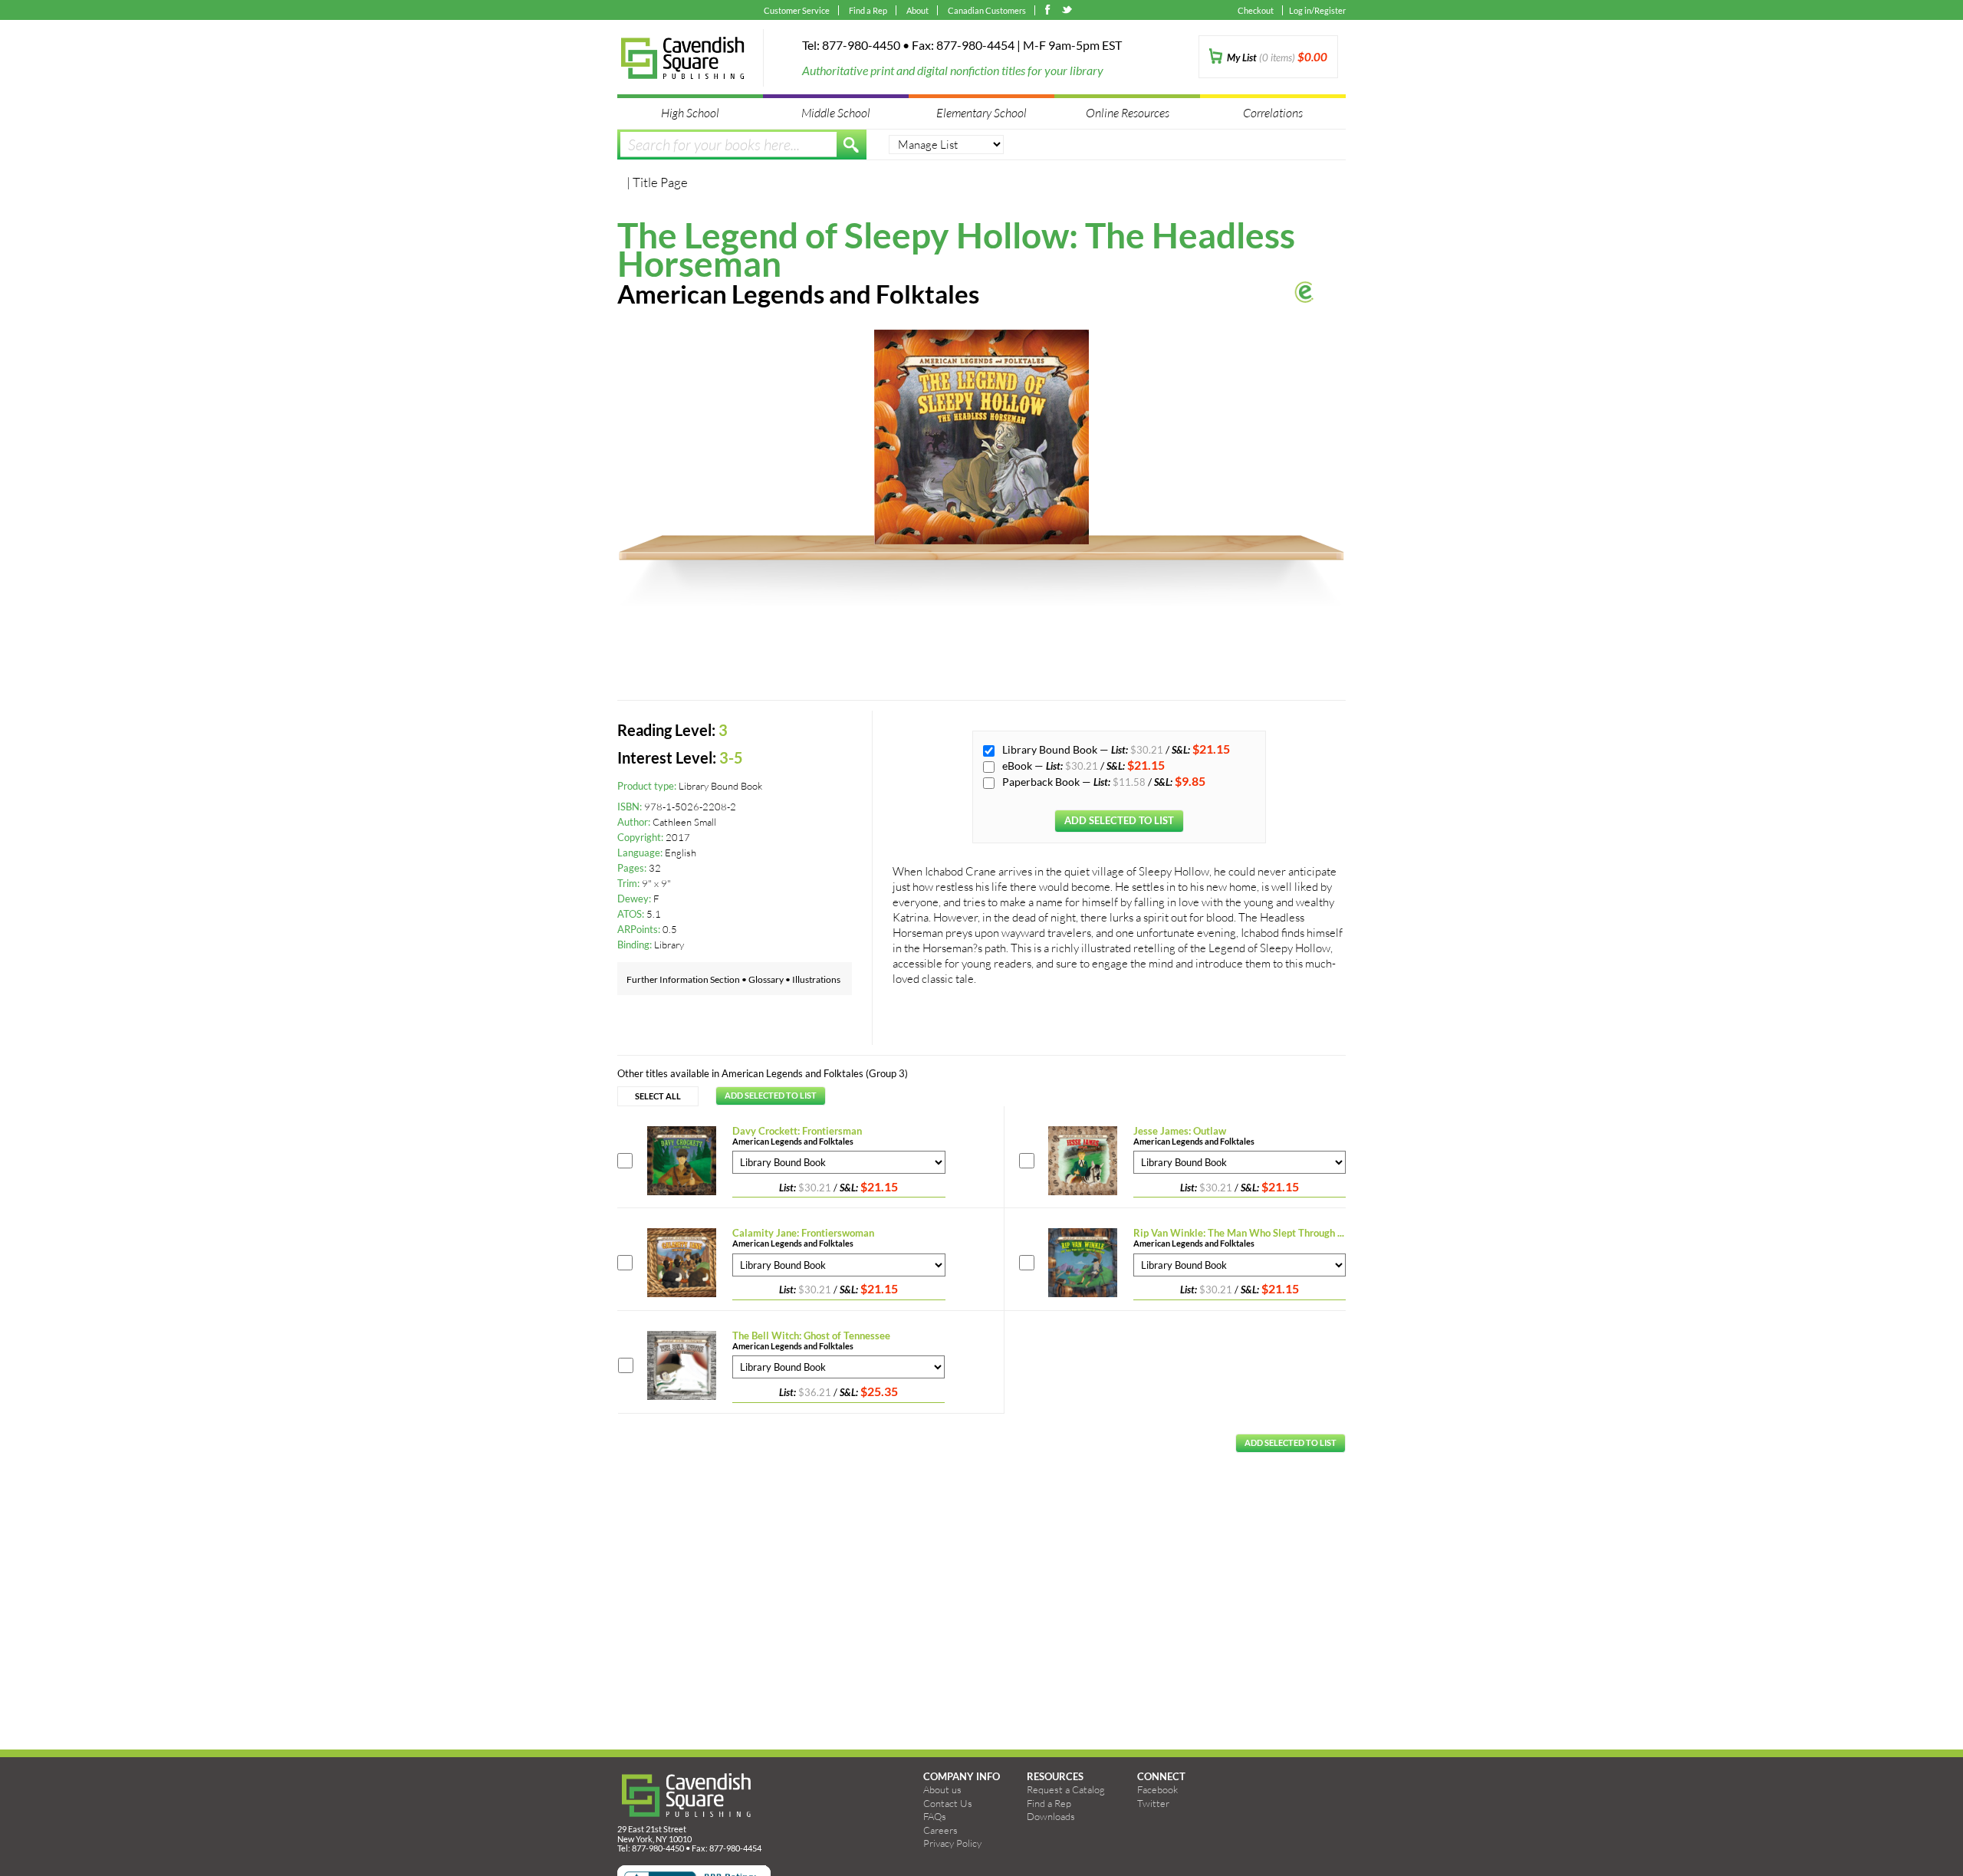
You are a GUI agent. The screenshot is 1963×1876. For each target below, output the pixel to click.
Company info (962, 1776)
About (917, 10)
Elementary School (981, 112)
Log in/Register (1317, 10)
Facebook (1157, 1789)
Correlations (1273, 112)
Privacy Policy (952, 1843)
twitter (1068, 11)
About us (942, 1789)
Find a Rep (868, 10)
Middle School (836, 112)
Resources (1055, 1776)
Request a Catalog (1066, 1789)
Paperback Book (1042, 782)
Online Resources (1128, 112)
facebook (1051, 11)
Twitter (1153, 1803)
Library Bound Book (1051, 749)
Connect (1161, 1776)
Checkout (1256, 10)
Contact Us (948, 1803)
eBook (1018, 766)
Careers (940, 1830)
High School (690, 112)
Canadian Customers (987, 10)
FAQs (935, 1816)
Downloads (1051, 1816)
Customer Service (797, 10)
